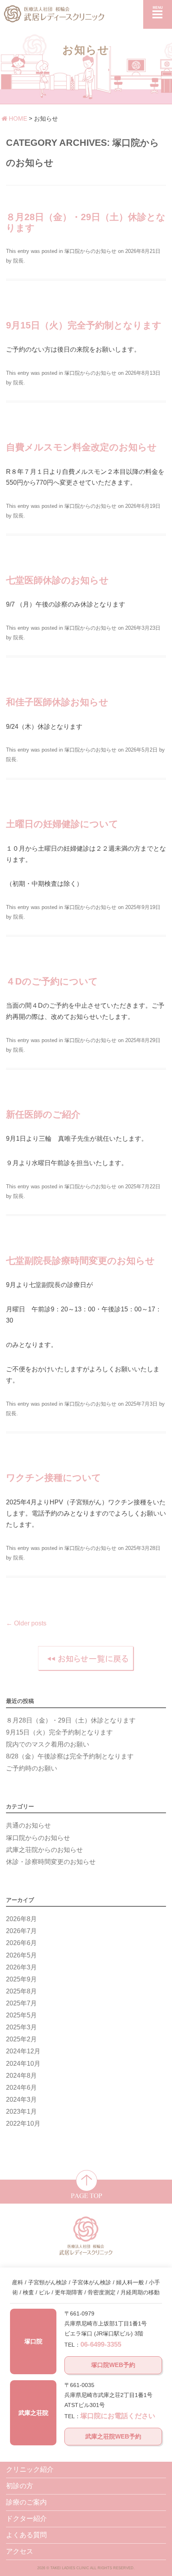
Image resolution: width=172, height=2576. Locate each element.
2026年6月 (21, 1943)
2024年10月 (23, 2063)
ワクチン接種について (54, 1478)
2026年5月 (21, 1955)
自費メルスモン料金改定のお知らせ (81, 447)
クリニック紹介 (30, 2470)
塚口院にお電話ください (118, 2416)
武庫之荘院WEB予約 (113, 2436)
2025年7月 (21, 2003)
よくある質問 (26, 2535)
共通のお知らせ (28, 1825)
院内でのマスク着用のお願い (48, 1744)
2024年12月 (23, 2051)
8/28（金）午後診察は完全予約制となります (70, 1756)
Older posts (26, 1623)
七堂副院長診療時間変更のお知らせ (80, 1261)
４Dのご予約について (52, 981)
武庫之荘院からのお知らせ (44, 1850)
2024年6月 (21, 2087)
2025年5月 (21, 2015)
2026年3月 (21, 1967)
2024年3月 (21, 2099)
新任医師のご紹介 (43, 1114)
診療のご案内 (26, 2502)
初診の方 (20, 2486)
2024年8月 (21, 2075)
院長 (18, 261)
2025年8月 (21, 1991)
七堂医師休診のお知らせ (57, 580)
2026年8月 (21, 1919)
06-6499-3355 (101, 2344)
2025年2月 (21, 2039)
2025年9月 (21, 1979)
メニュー (158, 14)
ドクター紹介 (26, 2519)
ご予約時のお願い (32, 1768)
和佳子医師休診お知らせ (57, 702)
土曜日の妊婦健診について (62, 824)
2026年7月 (21, 1931)
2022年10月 (23, 2123)
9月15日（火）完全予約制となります (84, 325)
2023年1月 (21, 2111)
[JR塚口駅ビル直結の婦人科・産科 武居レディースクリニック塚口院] (86, 12)
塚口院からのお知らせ (90, 251)
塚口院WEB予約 (113, 2365)
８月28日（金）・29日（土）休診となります (71, 1720)
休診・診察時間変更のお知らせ (51, 1862)
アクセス (20, 2551)
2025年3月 (21, 2027)
